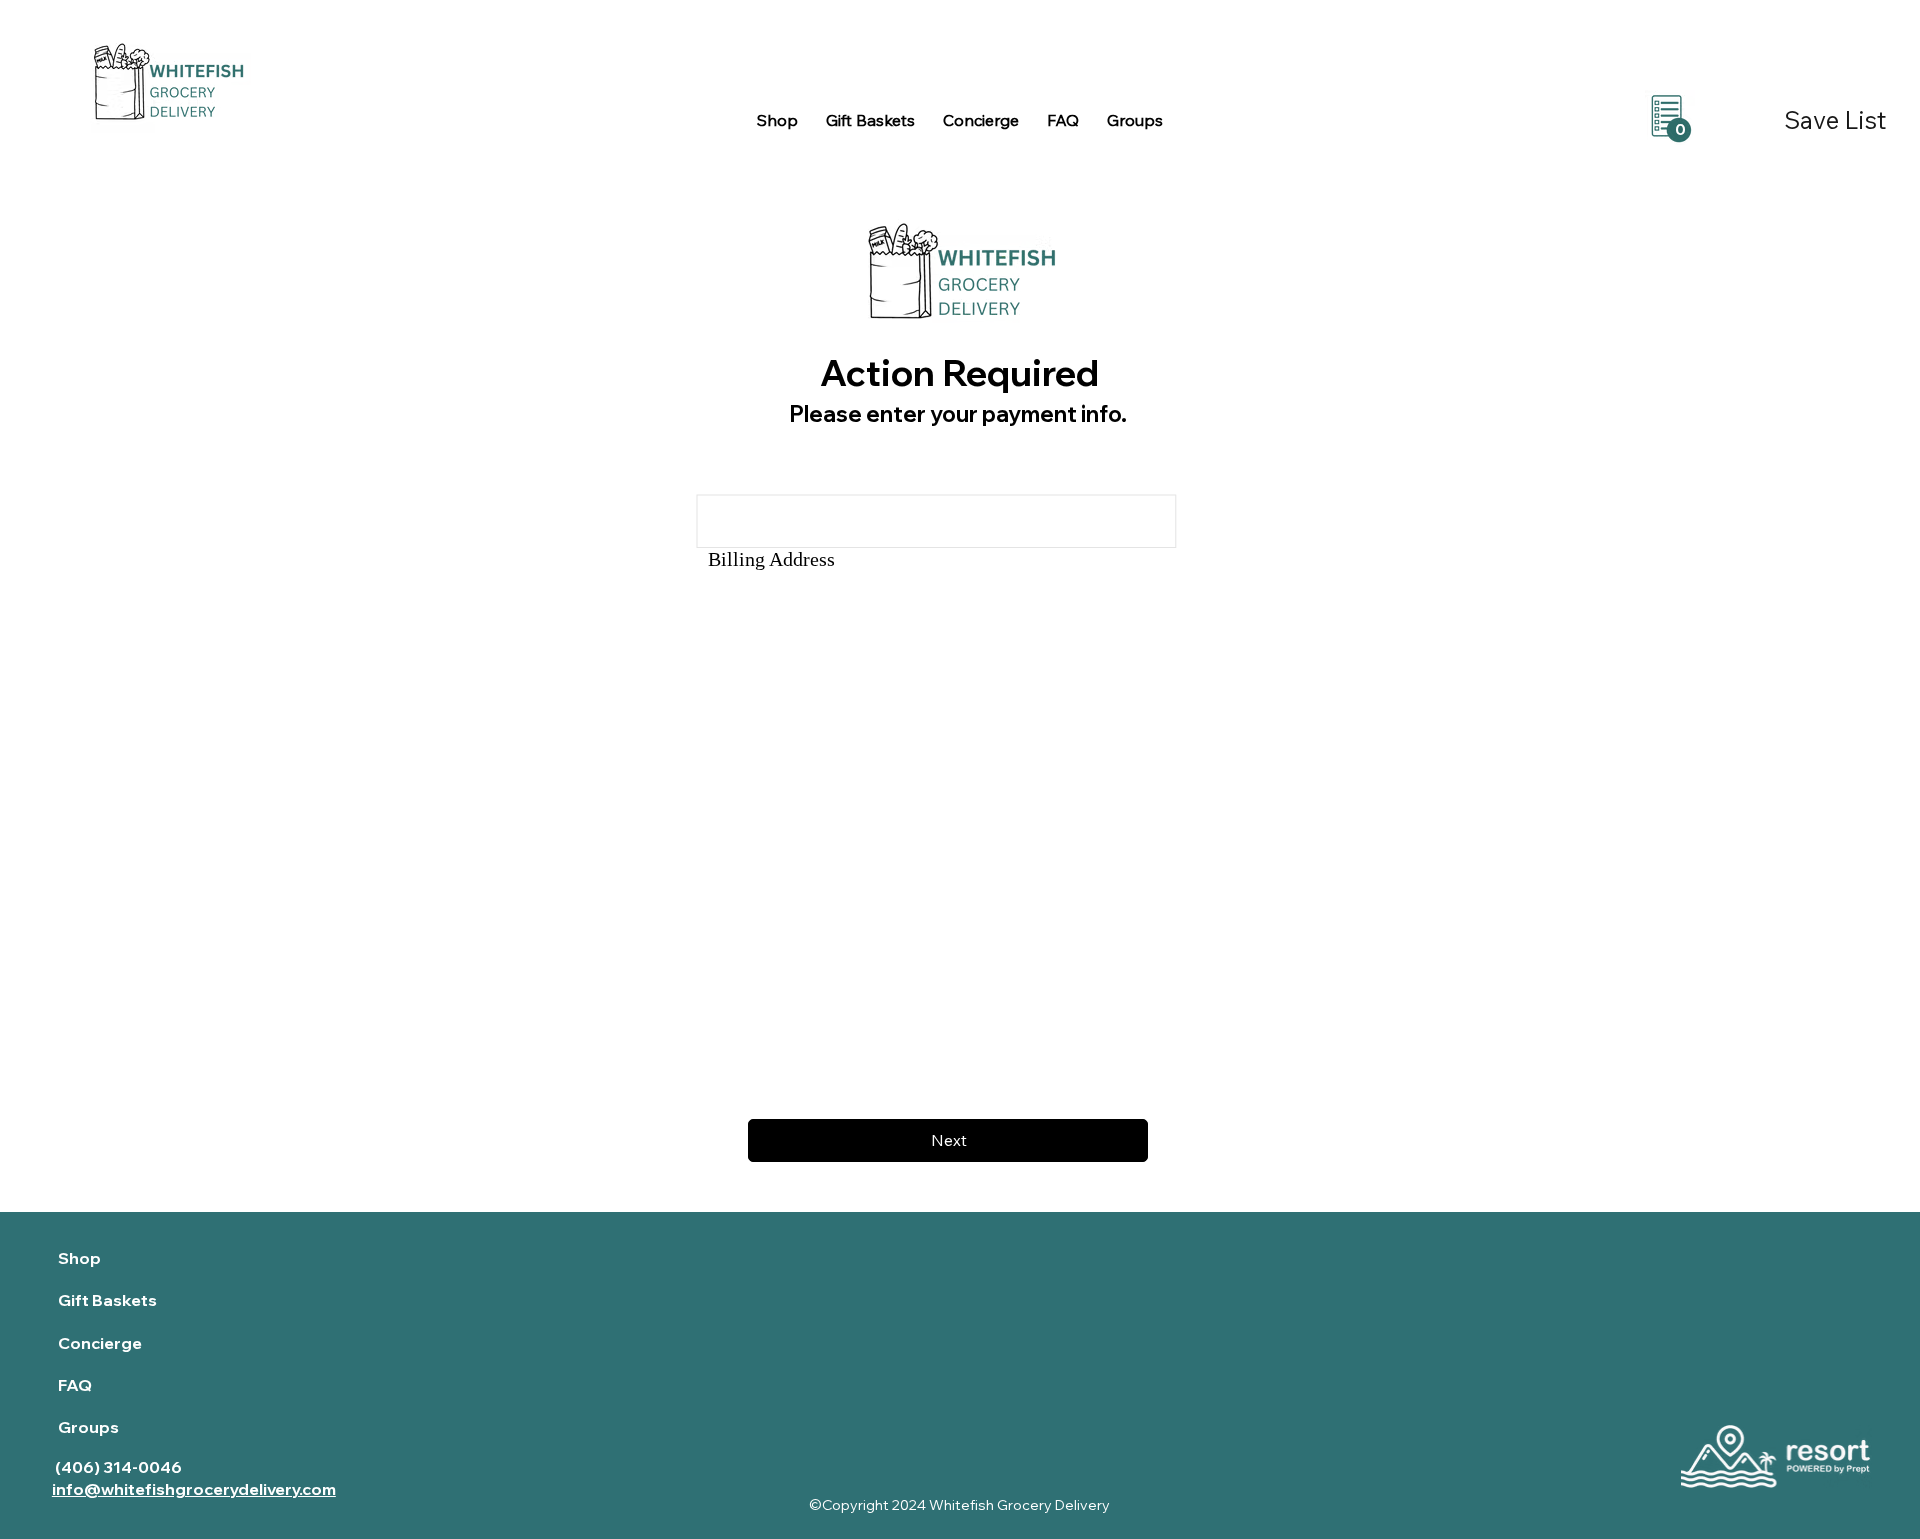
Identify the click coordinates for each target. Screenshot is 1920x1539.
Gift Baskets (107, 1300)
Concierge (100, 1343)
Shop (79, 1258)
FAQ (75, 1385)
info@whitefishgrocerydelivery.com (194, 1489)
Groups (88, 1427)
